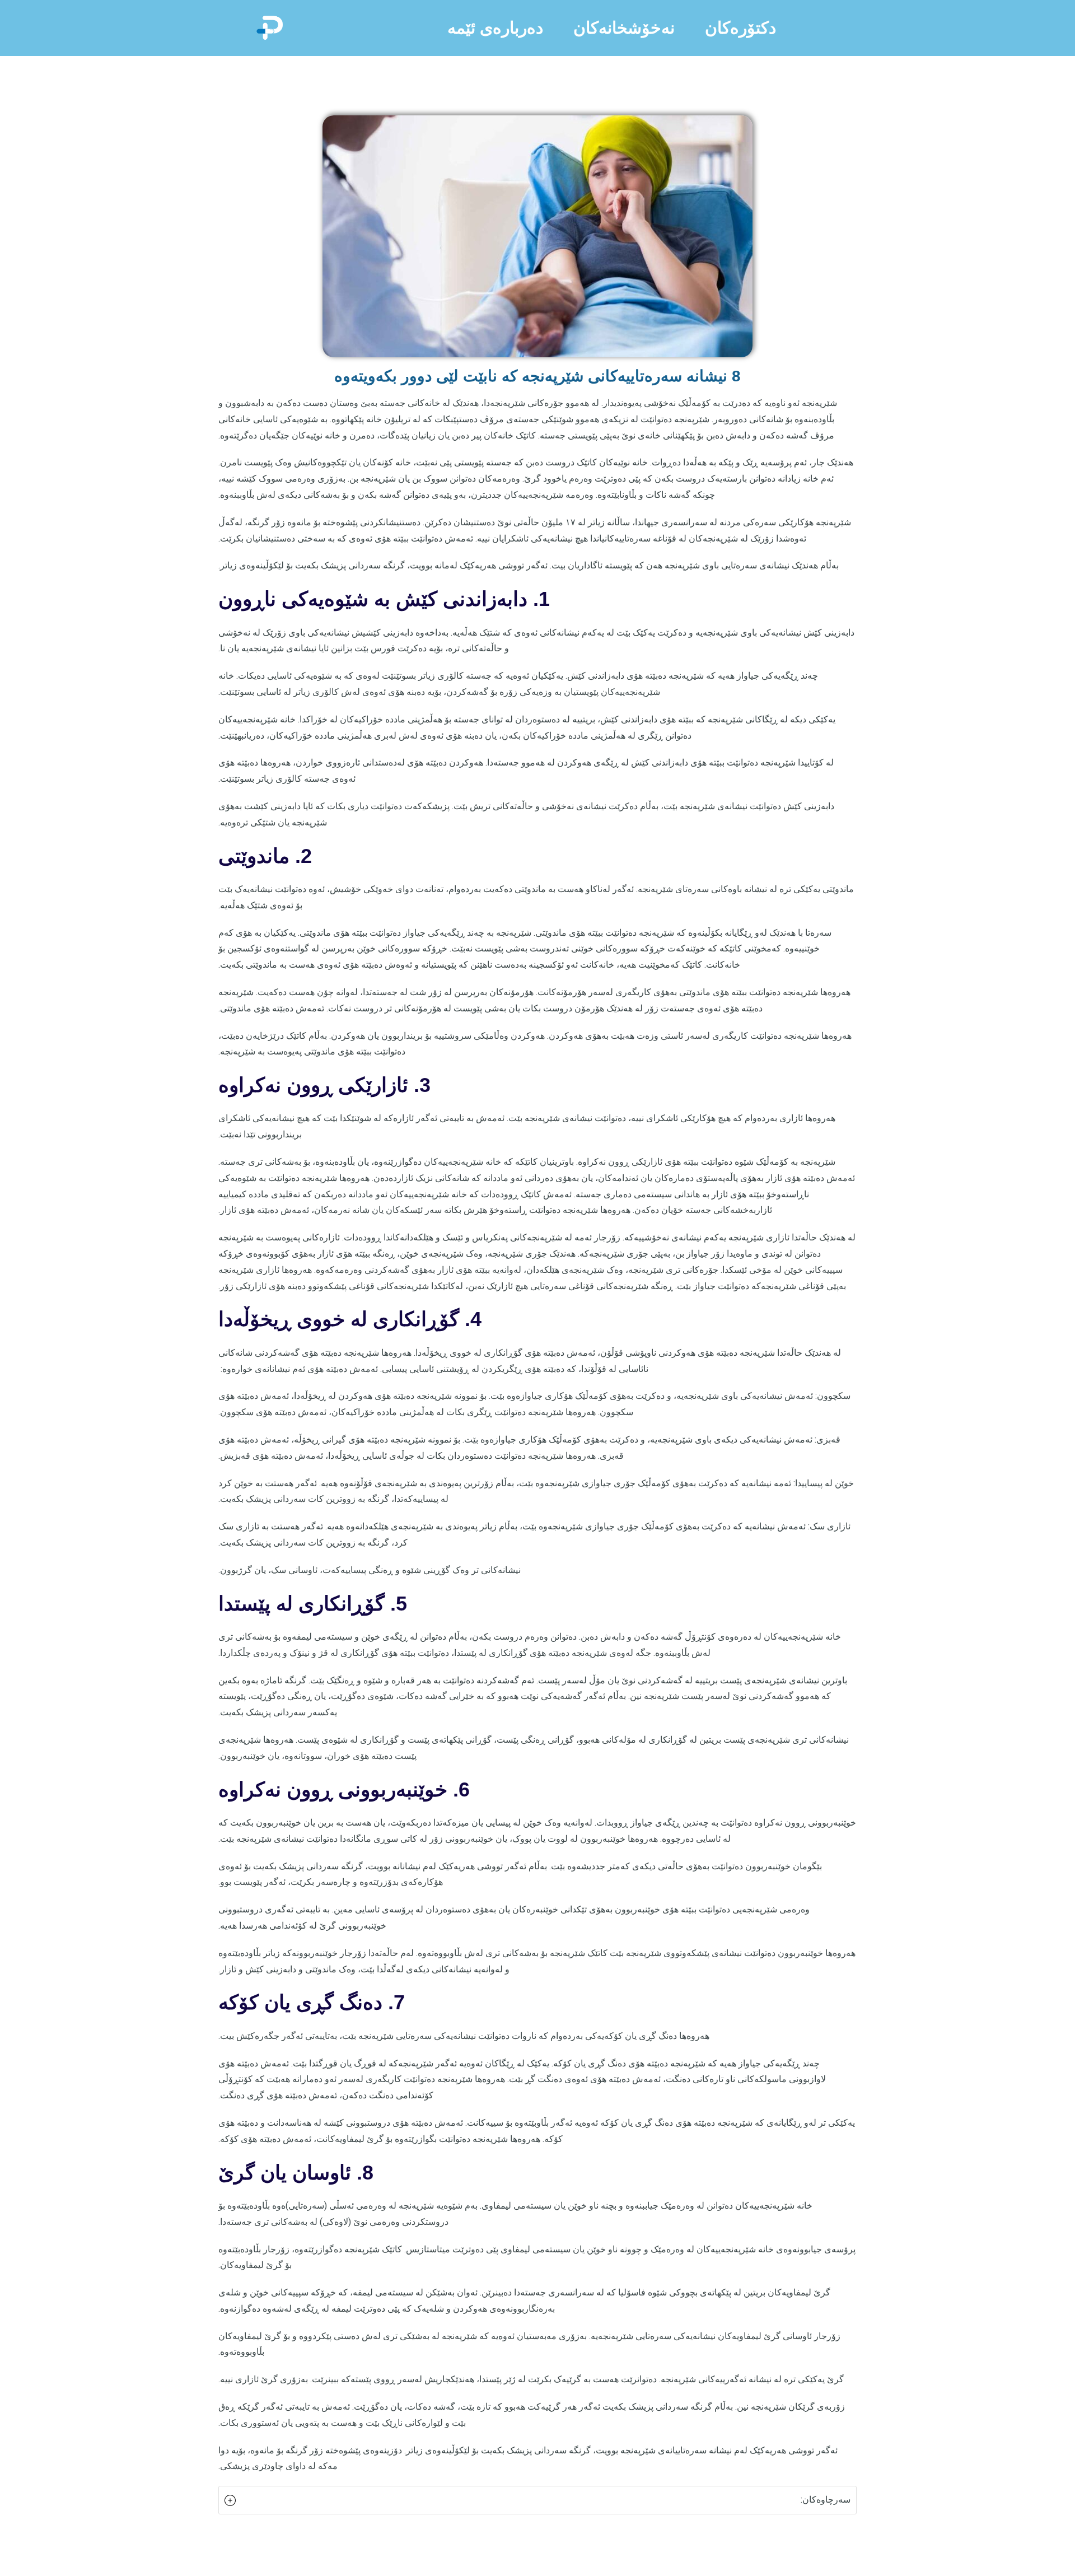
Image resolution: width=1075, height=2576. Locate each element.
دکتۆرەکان (740, 28)
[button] (537, 2500)
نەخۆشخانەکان (624, 28)
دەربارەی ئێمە (495, 28)
